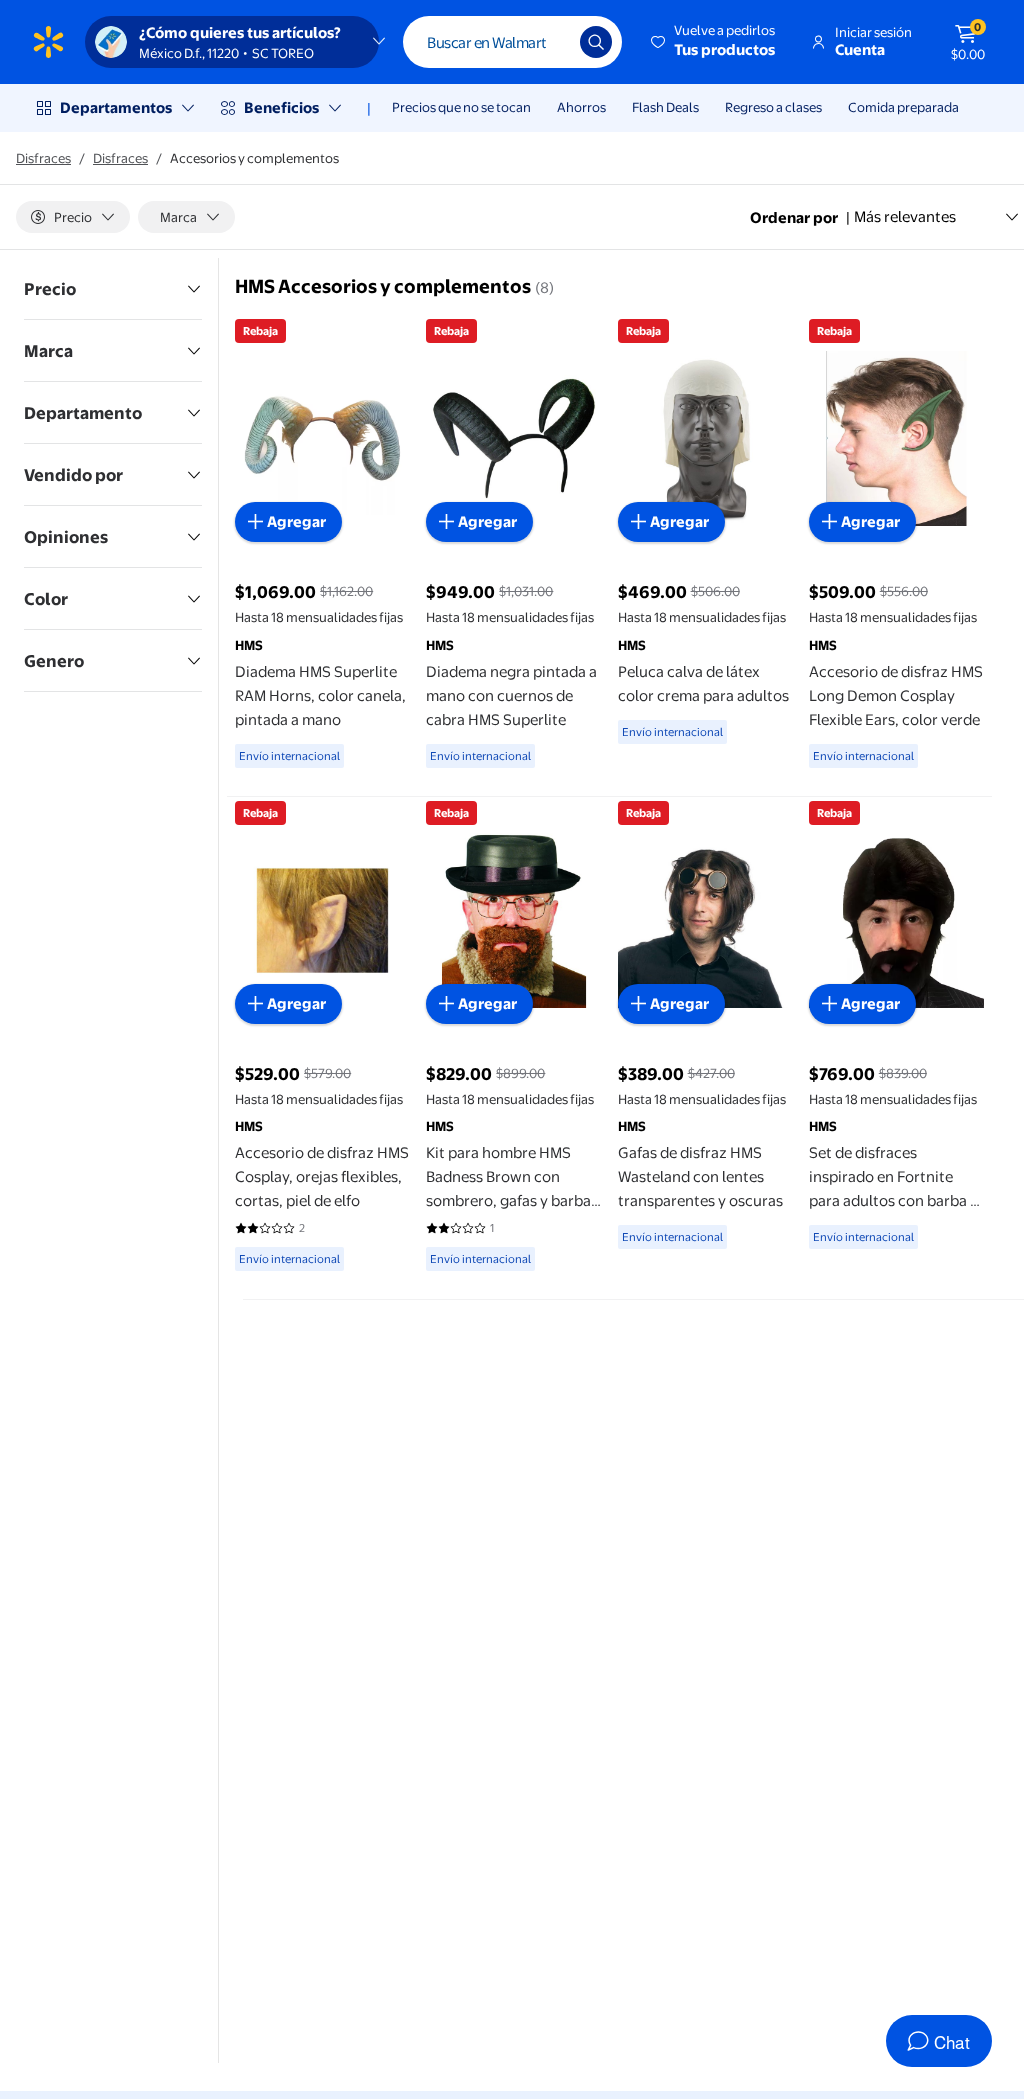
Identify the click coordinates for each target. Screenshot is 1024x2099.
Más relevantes (905, 216)
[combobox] (512, 42)
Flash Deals (665, 107)
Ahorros (581, 107)
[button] (714, 42)
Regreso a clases (773, 107)
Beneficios (281, 107)
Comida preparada (903, 107)
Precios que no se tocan (461, 107)
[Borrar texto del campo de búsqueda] (550, 42)
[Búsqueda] (596, 42)
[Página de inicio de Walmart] (48, 42)
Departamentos (116, 107)
